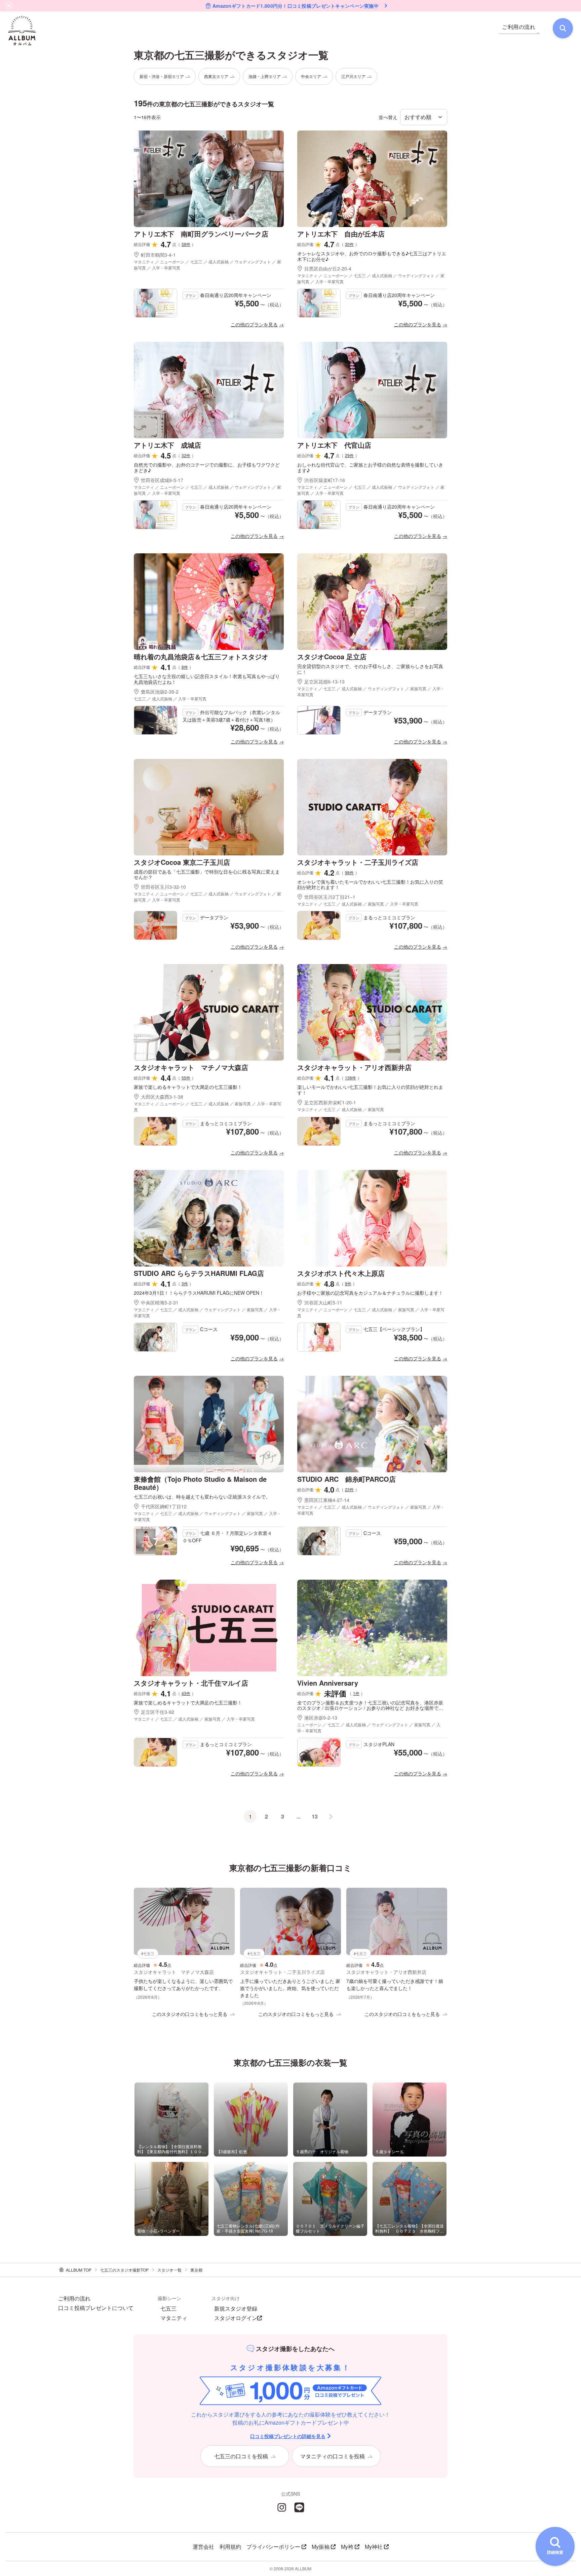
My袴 (347, 2547)
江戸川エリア (353, 76)
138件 (351, 1078)
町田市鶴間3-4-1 (158, 255)
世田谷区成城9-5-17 (162, 480)
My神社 (374, 2547)
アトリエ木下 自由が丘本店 (341, 234)
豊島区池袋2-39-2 (160, 692)
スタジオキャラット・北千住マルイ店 (191, 1683)
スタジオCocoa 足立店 (332, 656)
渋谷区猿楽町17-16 (325, 480)
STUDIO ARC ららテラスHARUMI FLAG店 (199, 1273)
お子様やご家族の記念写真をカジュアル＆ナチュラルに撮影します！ (370, 1293)
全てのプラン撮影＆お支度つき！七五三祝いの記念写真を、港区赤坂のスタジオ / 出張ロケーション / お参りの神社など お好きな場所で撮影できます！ (370, 1705)
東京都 (196, 2270)
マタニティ (174, 2318)
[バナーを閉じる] (9, 6)
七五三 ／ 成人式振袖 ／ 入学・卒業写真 (170, 698)
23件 (349, 1489)
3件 (185, 1283)
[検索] (563, 28)
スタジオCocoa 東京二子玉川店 (182, 862)
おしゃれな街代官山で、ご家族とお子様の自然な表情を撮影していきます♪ (370, 468)
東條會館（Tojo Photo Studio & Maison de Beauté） (200, 1483)
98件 (349, 872)
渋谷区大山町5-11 (323, 1302)
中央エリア (311, 76)
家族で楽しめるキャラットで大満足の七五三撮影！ (188, 1087)
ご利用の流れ (74, 2298)
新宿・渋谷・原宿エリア (162, 76)
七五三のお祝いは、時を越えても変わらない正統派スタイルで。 (202, 1497)
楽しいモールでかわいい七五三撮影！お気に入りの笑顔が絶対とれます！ (370, 1090)
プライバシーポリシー (273, 2547)
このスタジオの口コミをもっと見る (190, 2014)
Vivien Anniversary (328, 1683)
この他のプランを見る (254, 324)
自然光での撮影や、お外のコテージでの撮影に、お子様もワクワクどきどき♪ (207, 468)
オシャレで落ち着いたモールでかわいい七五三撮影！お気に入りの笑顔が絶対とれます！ (370, 885)
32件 (186, 455)
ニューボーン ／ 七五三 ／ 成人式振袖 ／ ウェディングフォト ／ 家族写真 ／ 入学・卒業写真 (369, 1727)
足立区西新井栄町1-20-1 (330, 1102)
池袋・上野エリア (265, 76)
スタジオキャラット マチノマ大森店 (191, 1067)
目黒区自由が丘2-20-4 (328, 268)
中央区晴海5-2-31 (160, 1302)
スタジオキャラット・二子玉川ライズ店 (358, 862)
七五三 (168, 2309)
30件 (349, 244)
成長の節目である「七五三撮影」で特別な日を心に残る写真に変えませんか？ (207, 875)
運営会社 (203, 2547)
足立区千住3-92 (160, 1712)
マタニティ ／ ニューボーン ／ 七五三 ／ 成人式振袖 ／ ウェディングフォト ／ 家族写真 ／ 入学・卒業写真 (207, 265)
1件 (356, 1693)
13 (315, 1816)
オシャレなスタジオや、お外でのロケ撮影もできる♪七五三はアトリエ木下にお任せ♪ (372, 256)
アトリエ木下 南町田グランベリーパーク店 (201, 234)
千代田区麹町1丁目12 (164, 1506)
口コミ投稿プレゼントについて (96, 2308)
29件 (349, 455)
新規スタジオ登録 (236, 2309)
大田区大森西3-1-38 (162, 1097)
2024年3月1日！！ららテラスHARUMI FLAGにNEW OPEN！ (199, 1293)
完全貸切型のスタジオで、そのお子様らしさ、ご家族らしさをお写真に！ (370, 669)
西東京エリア (216, 76)
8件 (185, 667)
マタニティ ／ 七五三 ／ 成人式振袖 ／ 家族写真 (341, 1109)
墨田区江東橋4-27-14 (327, 1500)
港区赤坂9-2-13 (321, 1718)
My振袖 (321, 2547)
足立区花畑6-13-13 (324, 682)
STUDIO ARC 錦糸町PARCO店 (346, 1479)
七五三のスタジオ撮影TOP (124, 2270)
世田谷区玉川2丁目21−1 (330, 897)
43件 (186, 1693)
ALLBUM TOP (79, 2270)
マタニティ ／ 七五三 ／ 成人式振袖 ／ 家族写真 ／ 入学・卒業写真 (358, 904)
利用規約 (230, 2547)
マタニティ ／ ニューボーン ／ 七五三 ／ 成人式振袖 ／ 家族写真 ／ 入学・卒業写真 (207, 1107)
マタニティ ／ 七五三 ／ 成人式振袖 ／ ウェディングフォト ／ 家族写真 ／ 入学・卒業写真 (371, 691)
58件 (186, 244)
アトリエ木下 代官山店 (334, 445)
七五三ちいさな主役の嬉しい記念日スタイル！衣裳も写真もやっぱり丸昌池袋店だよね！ (207, 679)
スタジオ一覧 (169, 2270)
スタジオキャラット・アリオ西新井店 (354, 1067)
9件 (348, 1283)
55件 (186, 1078)
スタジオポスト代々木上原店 (341, 1273)
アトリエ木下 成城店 (167, 445)
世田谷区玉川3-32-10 (163, 887)
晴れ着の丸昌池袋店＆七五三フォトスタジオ (201, 656)
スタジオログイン (236, 2318)
